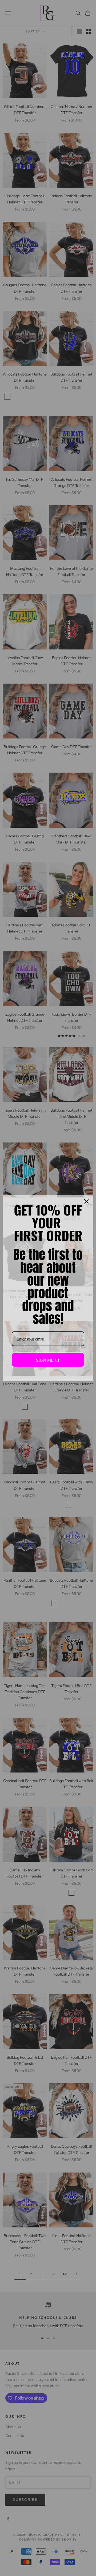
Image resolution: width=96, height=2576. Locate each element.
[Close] (86, 1201)
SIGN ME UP (48, 1360)
